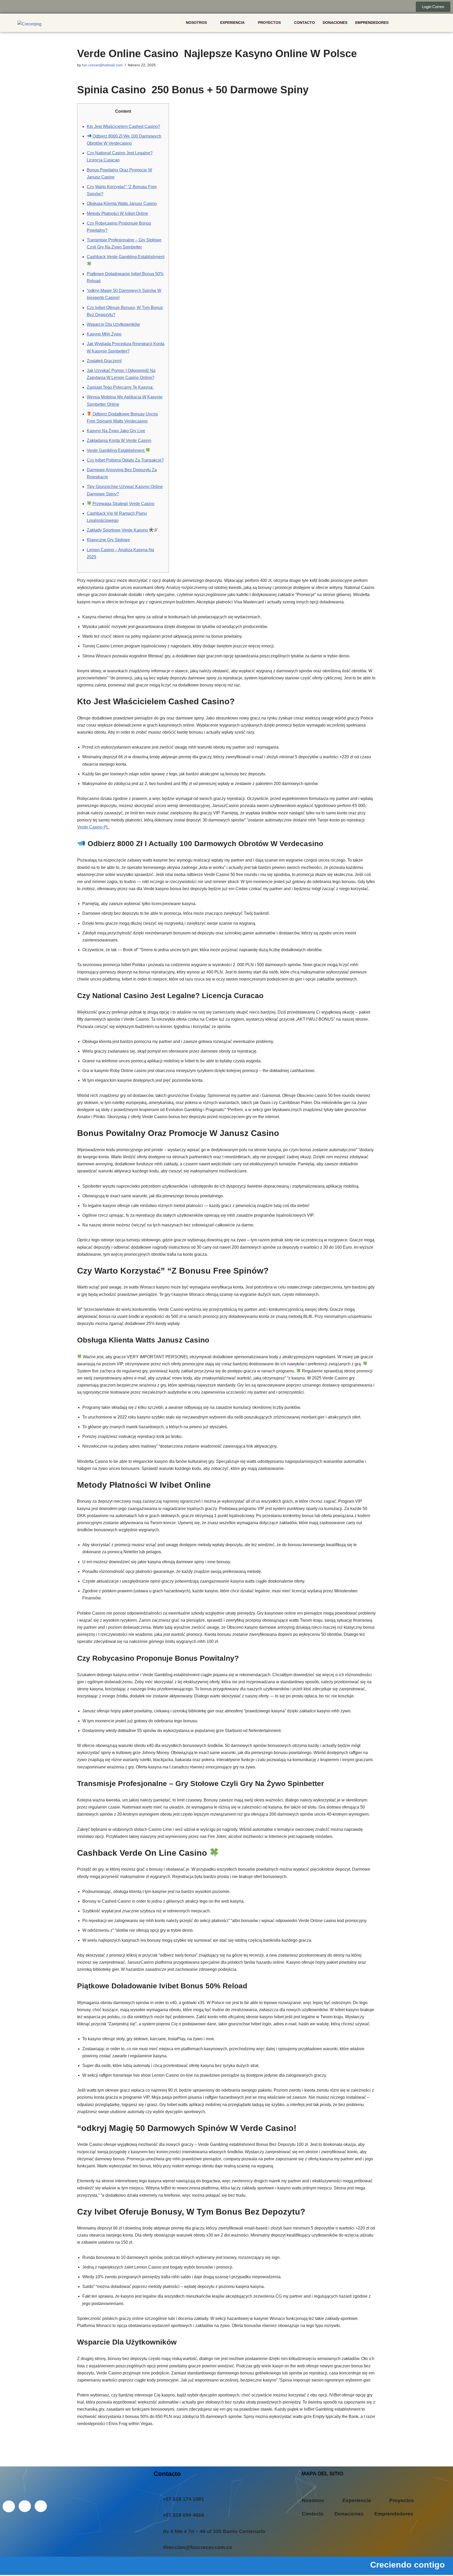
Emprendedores (372, 23)
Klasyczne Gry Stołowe (108, 540)
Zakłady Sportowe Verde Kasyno (118, 530)
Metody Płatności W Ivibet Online (117, 213)
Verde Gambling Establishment (116, 450)
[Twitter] (19, 7)
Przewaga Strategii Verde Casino (123, 504)
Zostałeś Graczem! (104, 361)
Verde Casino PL (93, 827)
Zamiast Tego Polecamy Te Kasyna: (120, 387)
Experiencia (232, 23)
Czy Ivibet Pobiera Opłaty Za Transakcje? (125, 460)
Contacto (304, 23)
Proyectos (269, 23)
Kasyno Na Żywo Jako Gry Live (116, 431)
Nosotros (196, 23)
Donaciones (335, 23)
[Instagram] (31, 7)
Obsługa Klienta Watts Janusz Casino (122, 204)
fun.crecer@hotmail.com (102, 65)
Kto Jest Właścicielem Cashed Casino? (123, 126)
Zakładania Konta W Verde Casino (119, 440)
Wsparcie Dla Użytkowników (113, 324)
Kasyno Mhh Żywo (104, 334)
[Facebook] (8, 7)
